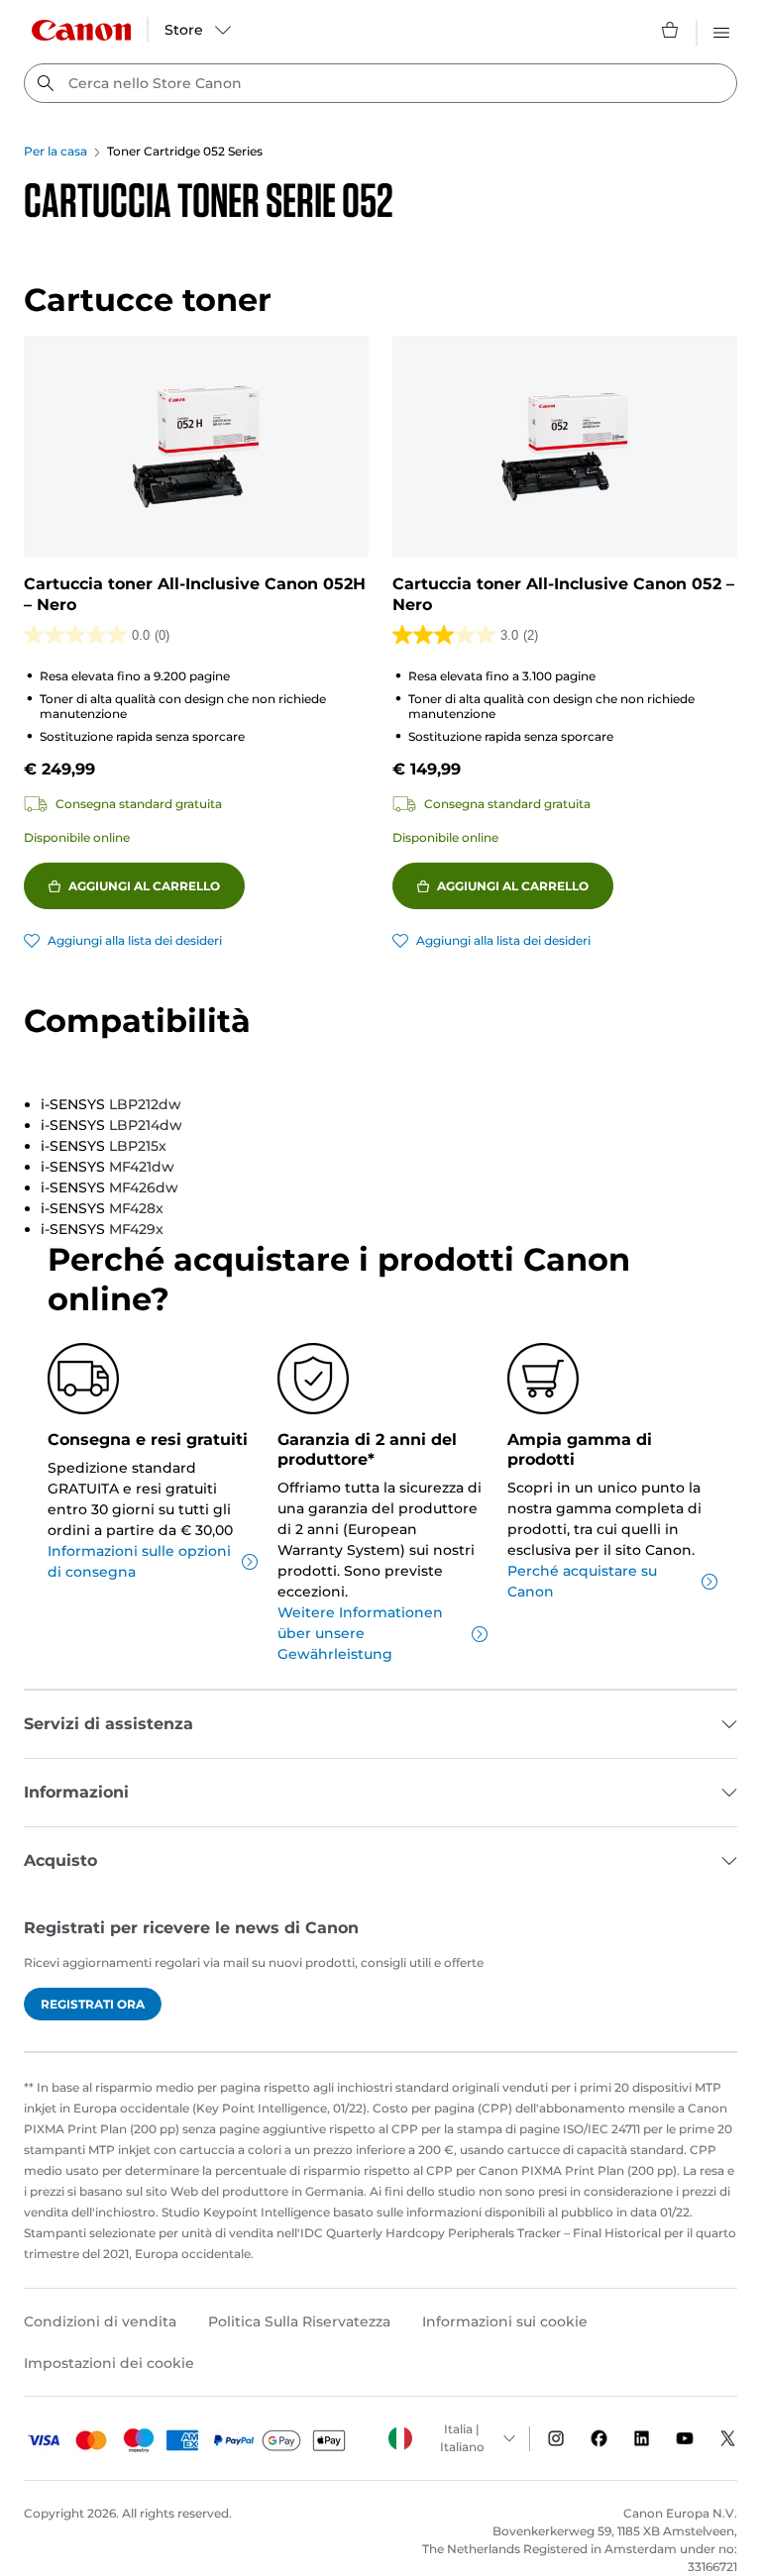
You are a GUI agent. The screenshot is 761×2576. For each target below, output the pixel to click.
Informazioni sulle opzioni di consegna (139, 1561)
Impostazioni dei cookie (109, 2363)
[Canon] (81, 30)
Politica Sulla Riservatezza (299, 2321)
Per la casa (55, 151)
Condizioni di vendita (100, 2321)
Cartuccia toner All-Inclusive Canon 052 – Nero (563, 594)
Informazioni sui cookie (505, 2321)
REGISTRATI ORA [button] (93, 2004)
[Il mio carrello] (671, 30)
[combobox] (380, 83)
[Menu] (721, 30)
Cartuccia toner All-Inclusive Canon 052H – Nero (195, 594)
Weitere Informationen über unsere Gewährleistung (360, 1633)
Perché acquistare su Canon (582, 1581)
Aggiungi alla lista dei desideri (135, 940)
